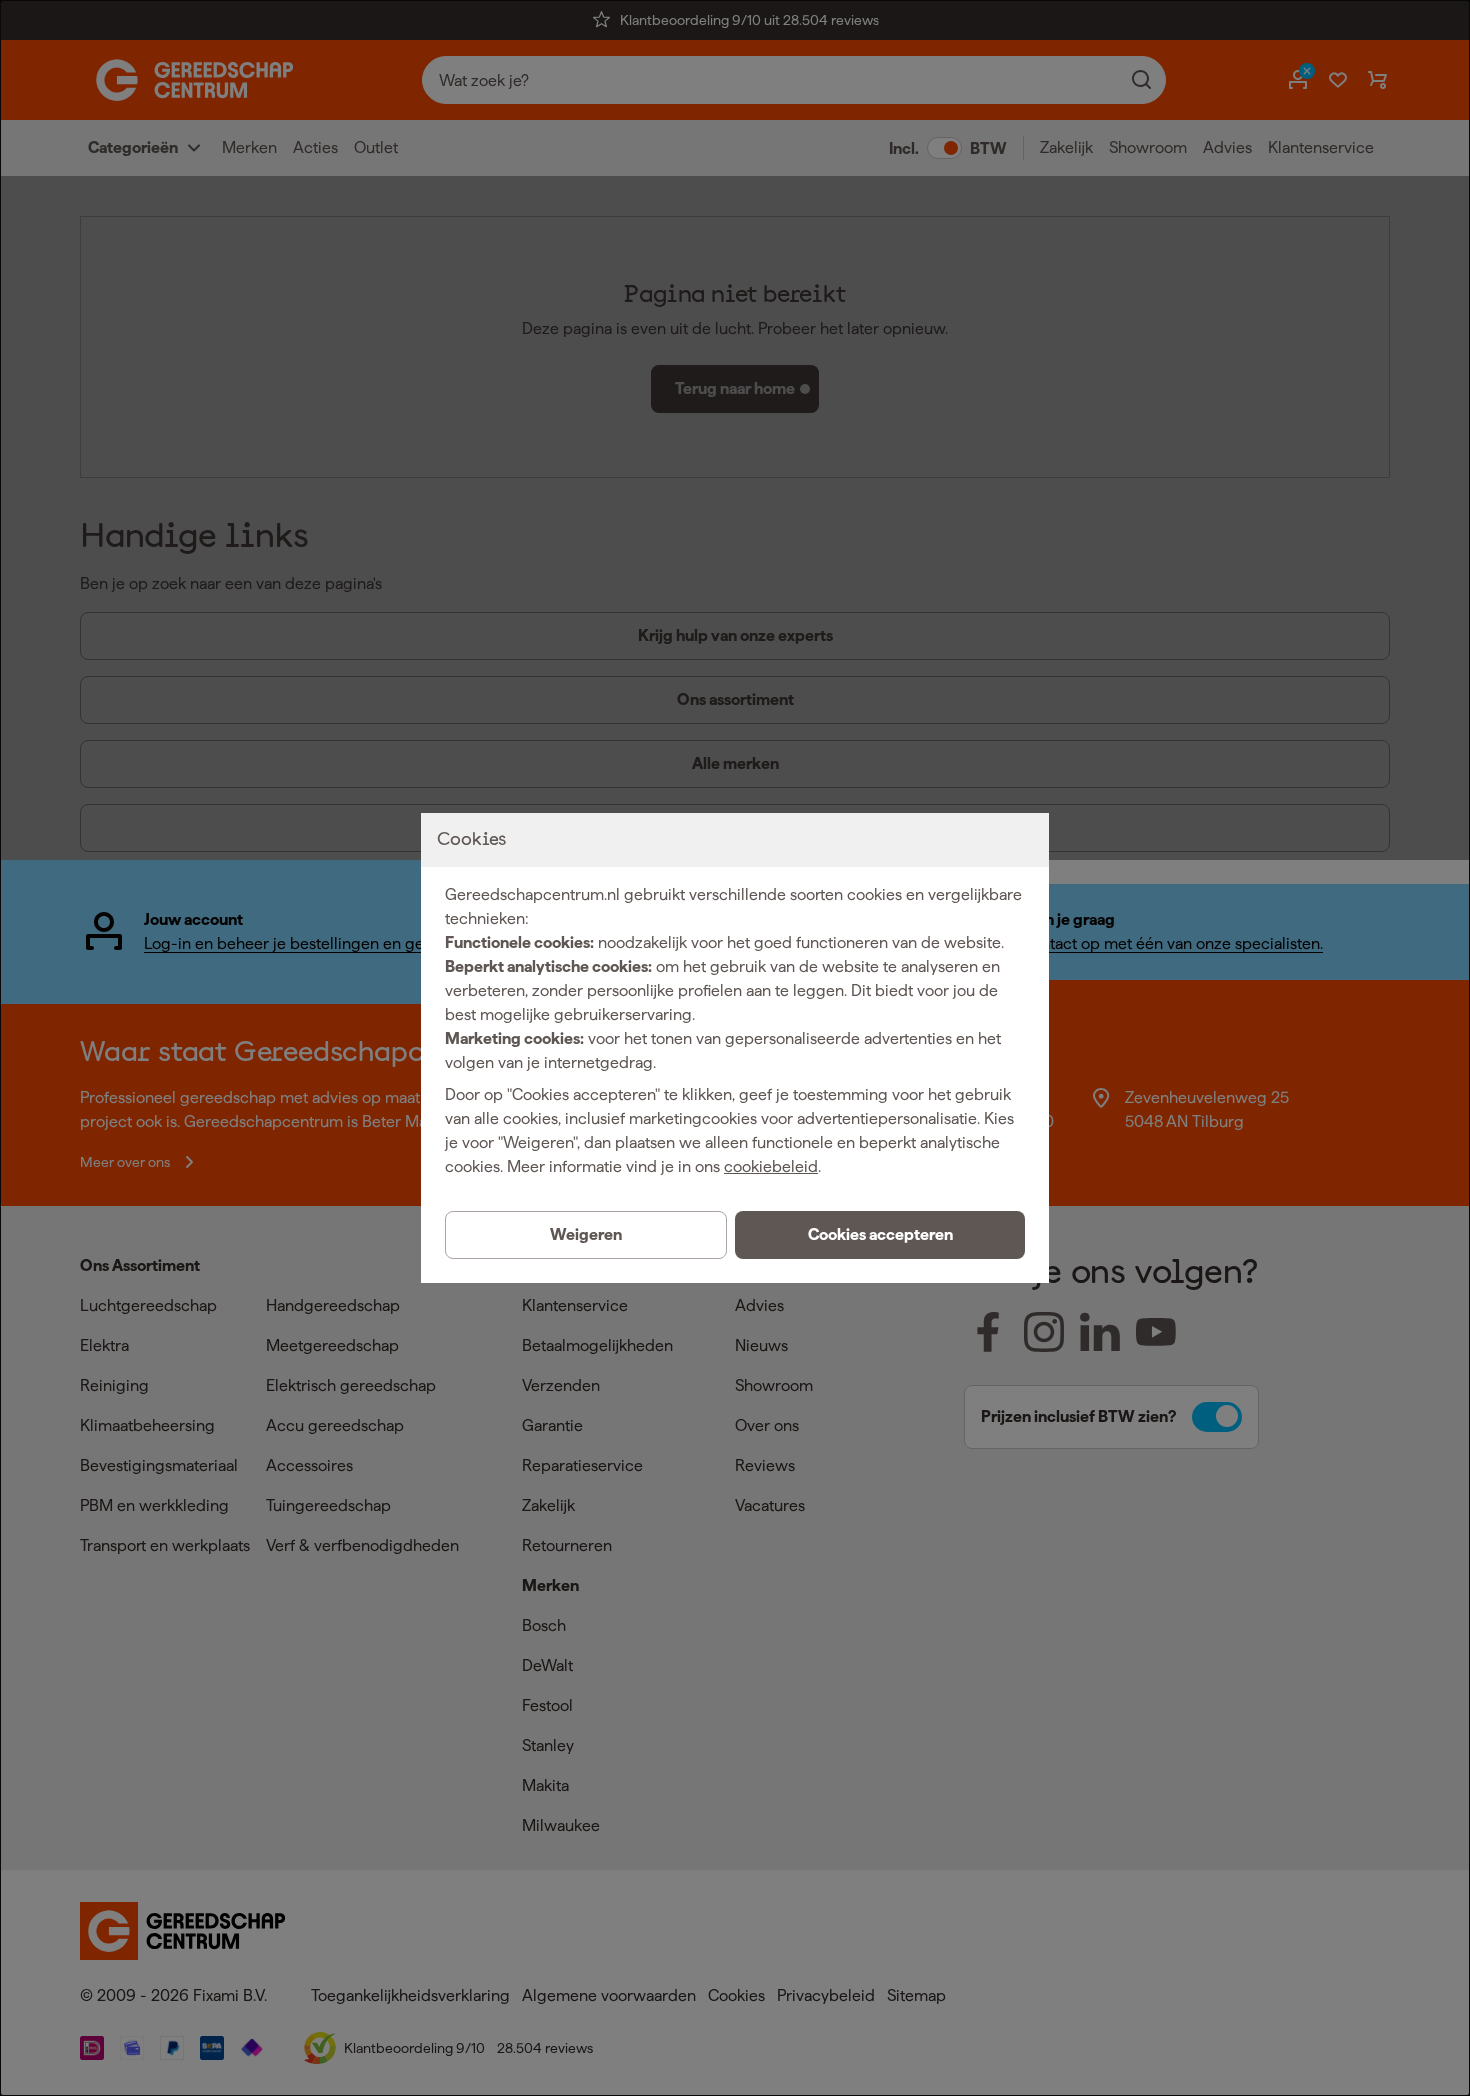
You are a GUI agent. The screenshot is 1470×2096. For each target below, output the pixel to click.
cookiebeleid (771, 1166)
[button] (880, 1235)
